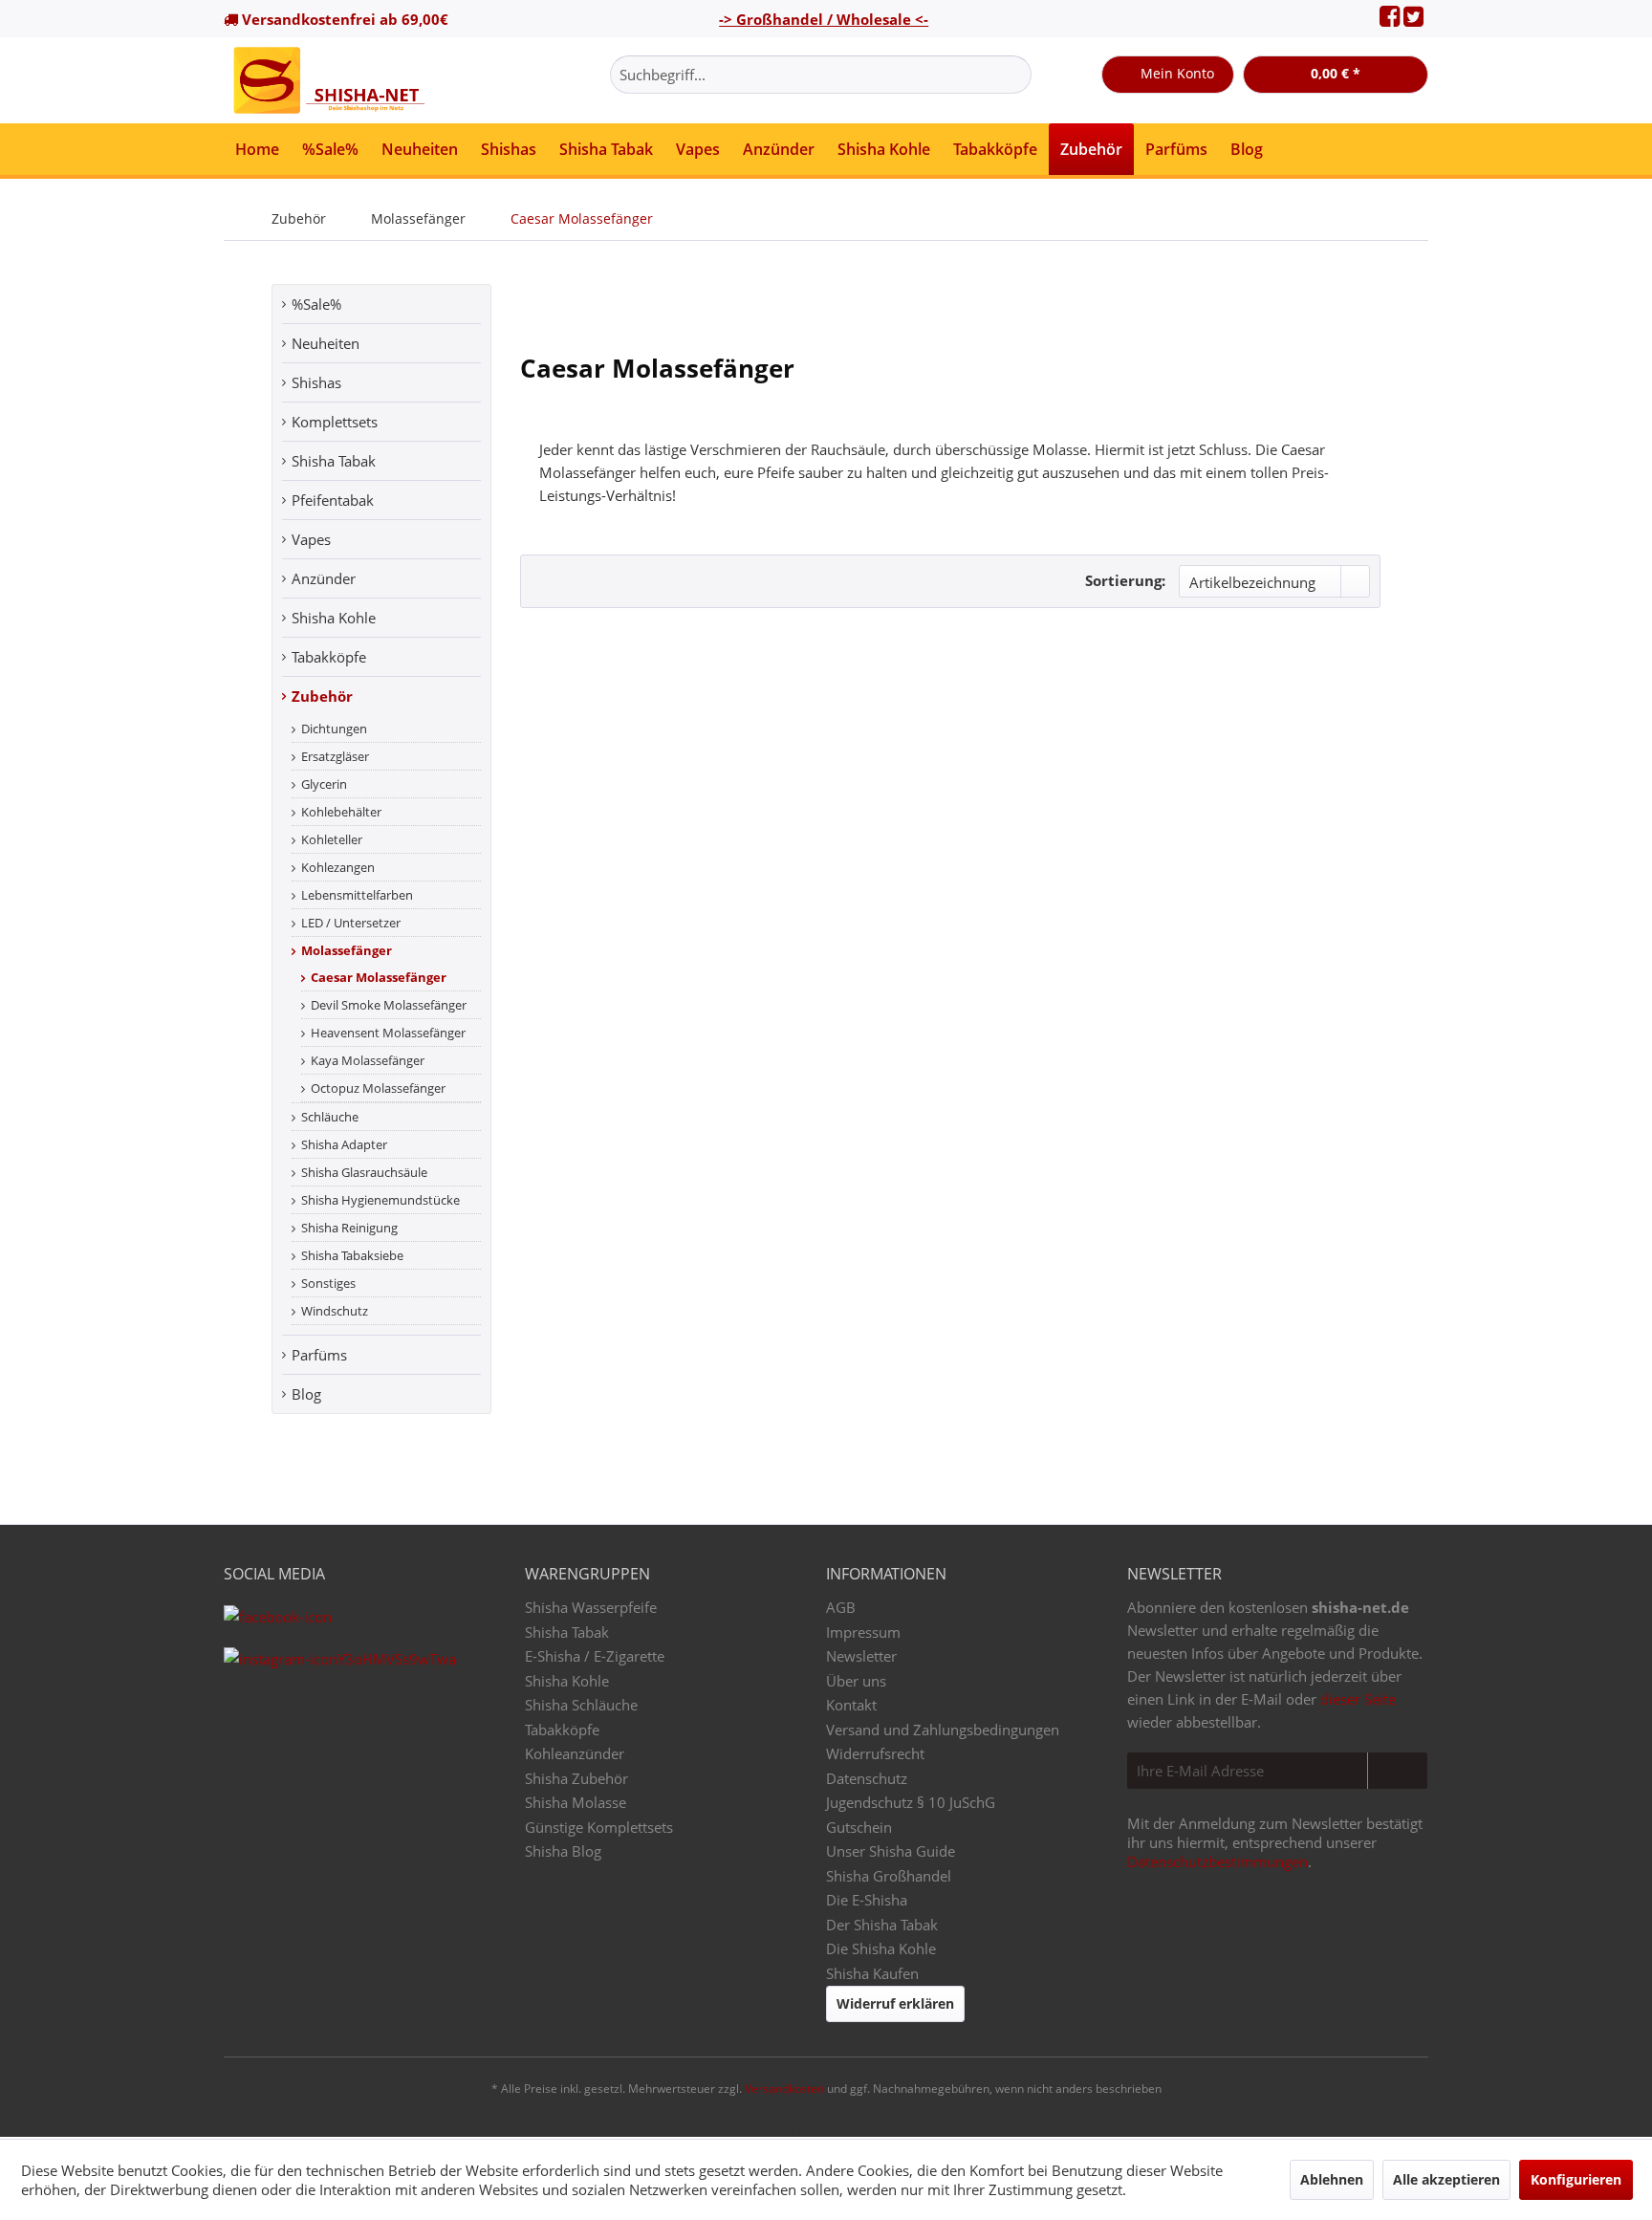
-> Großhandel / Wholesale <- (824, 19)
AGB (841, 1607)
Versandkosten (784, 2089)
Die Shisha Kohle (881, 1948)
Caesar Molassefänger (379, 977)
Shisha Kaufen (872, 1973)
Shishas (316, 382)
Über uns (856, 1681)
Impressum (863, 1632)
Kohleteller (332, 839)
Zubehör (322, 696)
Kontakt (851, 1705)
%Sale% (316, 304)
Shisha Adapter (344, 1144)
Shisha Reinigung (349, 1228)
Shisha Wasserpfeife (591, 1607)
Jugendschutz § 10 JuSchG (911, 1802)
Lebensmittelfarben (357, 895)
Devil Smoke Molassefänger (389, 1005)
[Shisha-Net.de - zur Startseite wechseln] (331, 80)
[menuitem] (821, 75)
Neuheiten (326, 343)
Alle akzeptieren (1446, 2179)
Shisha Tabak (334, 461)
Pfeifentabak (333, 500)
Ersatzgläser (335, 756)
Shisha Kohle (334, 618)
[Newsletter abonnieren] (1397, 1771)
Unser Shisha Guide (891, 1851)
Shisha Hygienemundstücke (380, 1200)
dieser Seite (1358, 1699)
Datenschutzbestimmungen (1217, 1861)
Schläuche (330, 1117)
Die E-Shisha (867, 1900)
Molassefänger (347, 950)
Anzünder (324, 578)
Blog (306, 1394)
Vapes (311, 539)
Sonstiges (328, 1283)
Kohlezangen (338, 867)
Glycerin (324, 784)
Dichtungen (334, 729)
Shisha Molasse (576, 1802)
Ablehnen (1332, 2179)
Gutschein (859, 1827)
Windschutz (335, 1311)
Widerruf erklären (895, 2003)
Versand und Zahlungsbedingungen (943, 1730)
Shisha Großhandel (889, 1876)
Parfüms (319, 1355)
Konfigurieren (1576, 2179)
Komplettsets (335, 422)
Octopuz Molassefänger (378, 1088)
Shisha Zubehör (576, 1778)
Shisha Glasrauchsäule (364, 1172)
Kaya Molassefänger (368, 1060)
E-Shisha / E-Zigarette (595, 1656)
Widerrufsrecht (875, 1753)
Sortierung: (1125, 580)
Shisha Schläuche (581, 1705)
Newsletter (861, 1656)
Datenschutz (867, 1778)
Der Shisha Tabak (882, 1925)
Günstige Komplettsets (599, 1827)
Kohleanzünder (575, 1753)
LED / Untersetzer (351, 923)
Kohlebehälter (341, 812)
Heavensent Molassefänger (388, 1033)
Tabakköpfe (329, 657)
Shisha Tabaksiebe (352, 1255)
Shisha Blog (563, 1851)
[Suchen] (1014, 75)
